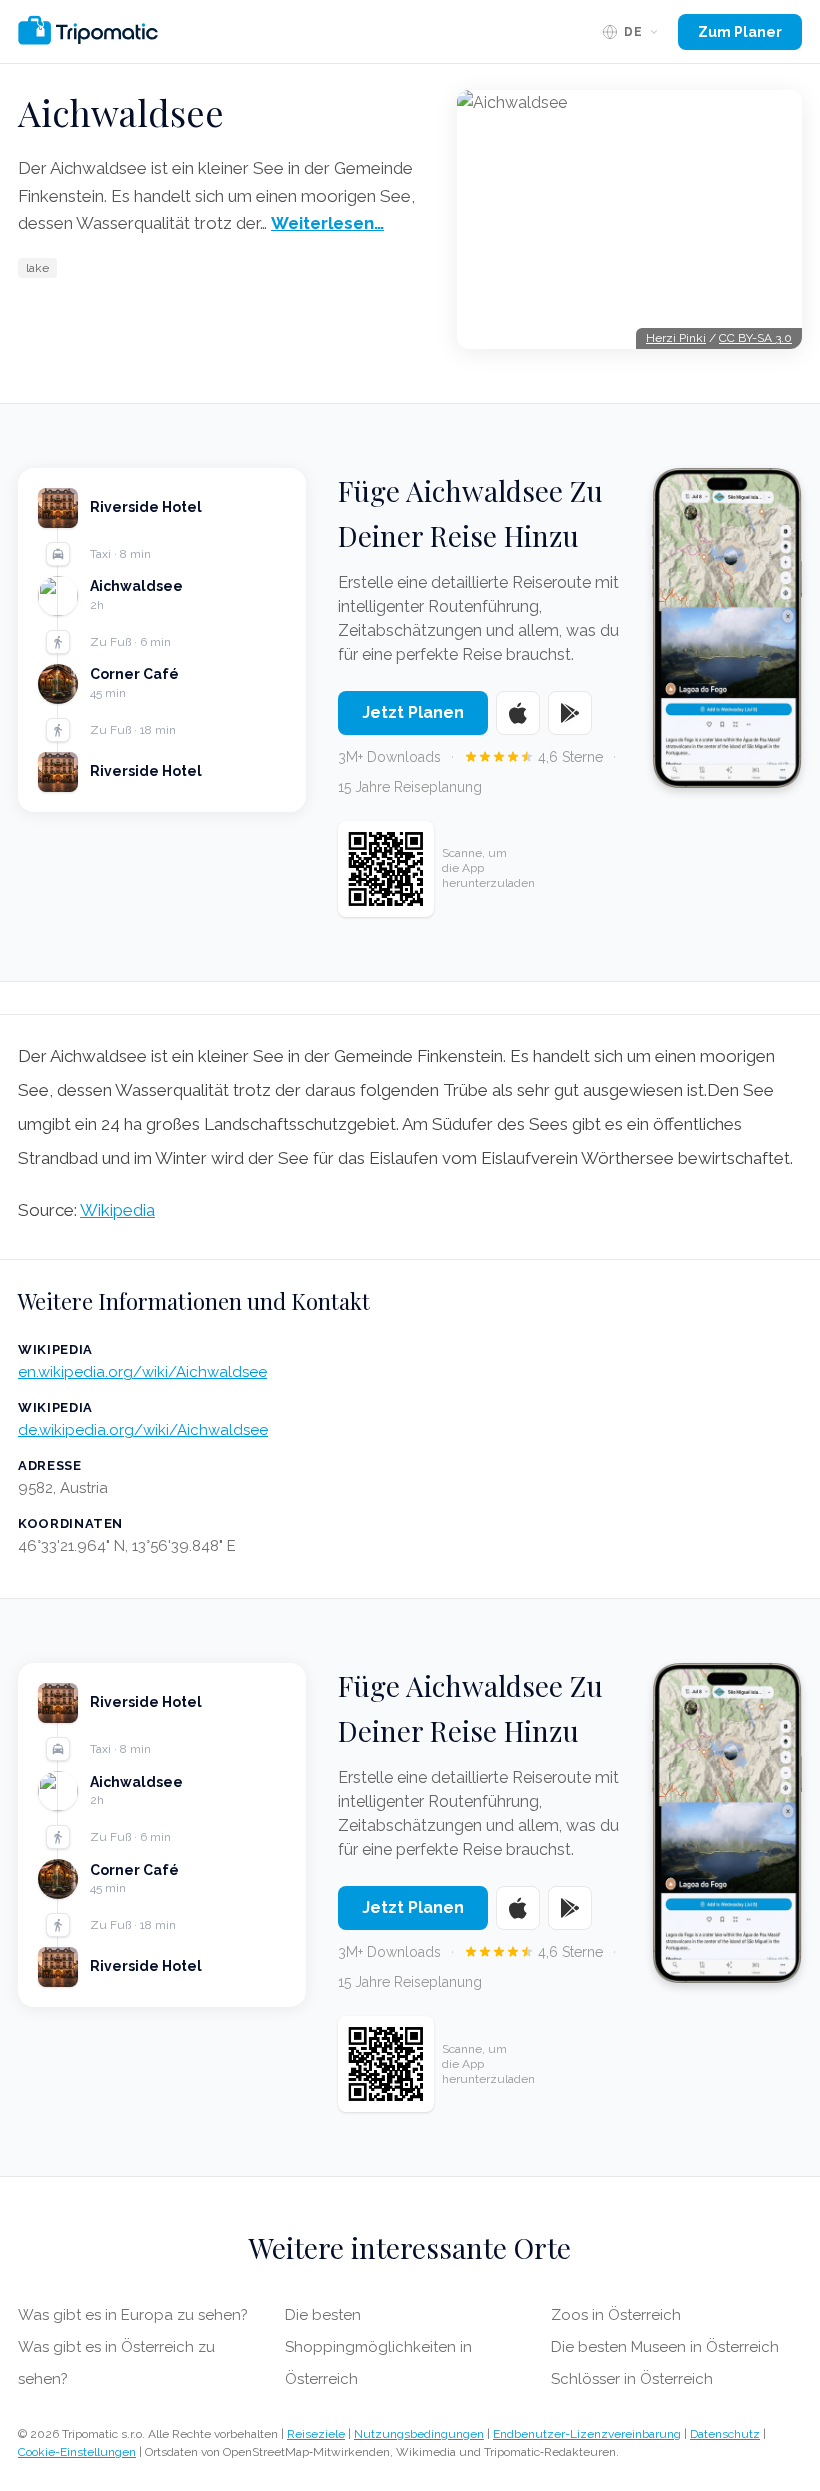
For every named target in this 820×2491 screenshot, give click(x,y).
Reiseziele (316, 2434)
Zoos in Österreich (616, 2315)
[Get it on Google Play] (570, 713)
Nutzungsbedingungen (419, 2434)
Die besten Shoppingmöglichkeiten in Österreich (378, 2347)
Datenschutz (725, 2434)
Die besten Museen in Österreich (665, 2347)
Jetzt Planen (413, 712)
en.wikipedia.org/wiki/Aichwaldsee (142, 1372)
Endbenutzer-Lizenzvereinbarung (587, 2434)
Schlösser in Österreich (632, 2379)
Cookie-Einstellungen (77, 2452)
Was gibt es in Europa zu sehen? (133, 2315)
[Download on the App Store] (518, 713)
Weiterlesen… (327, 223)
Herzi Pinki (676, 338)
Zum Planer (740, 32)
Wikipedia (117, 1210)
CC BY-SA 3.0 (755, 338)
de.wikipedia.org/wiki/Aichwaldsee (143, 1430)
